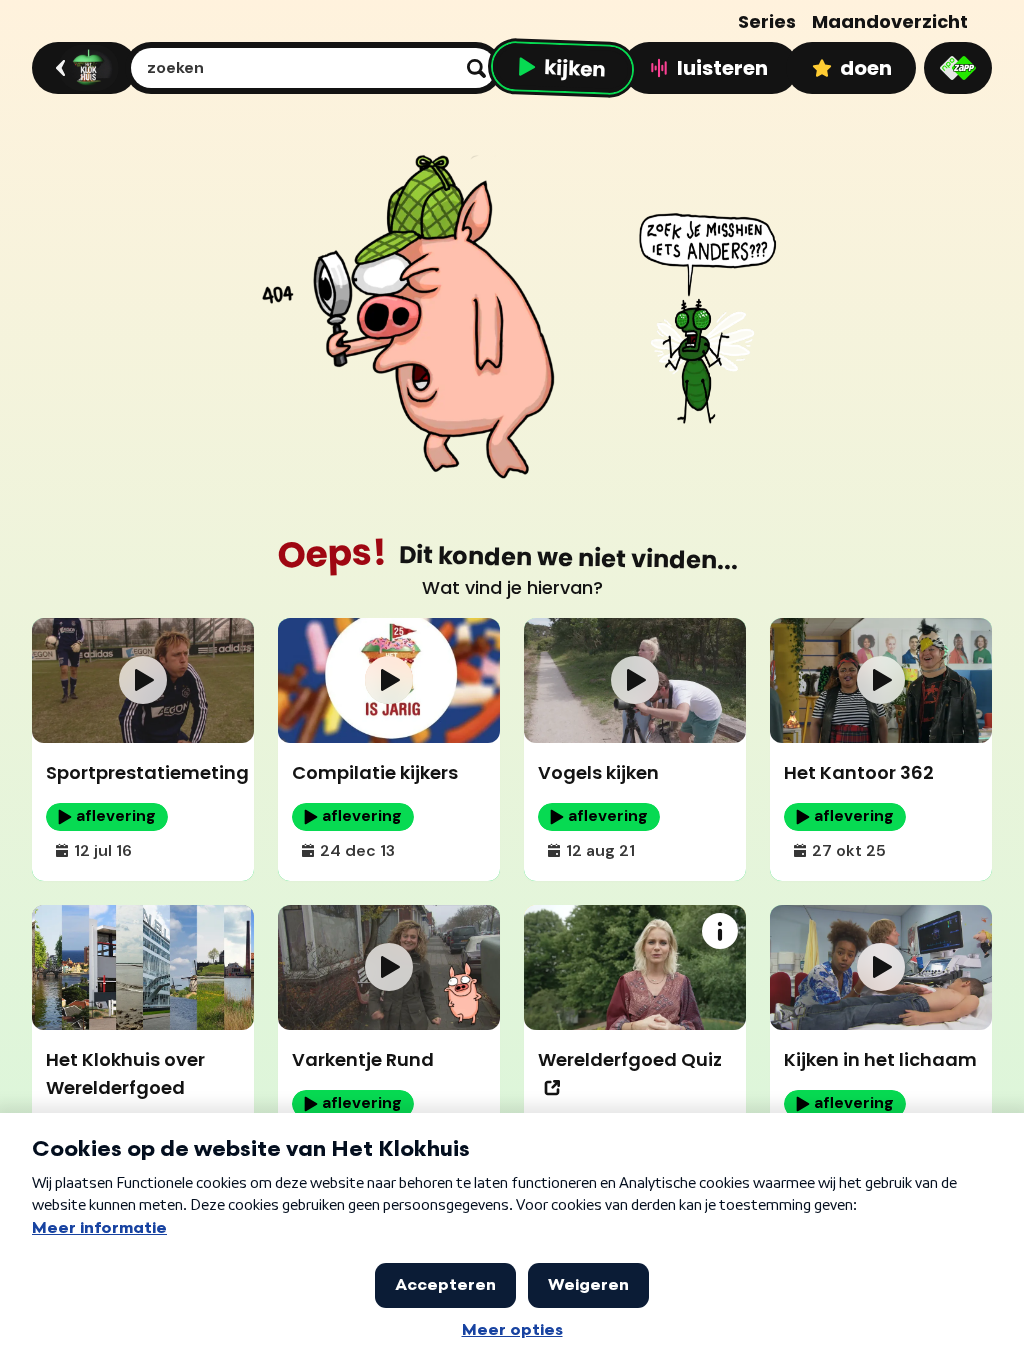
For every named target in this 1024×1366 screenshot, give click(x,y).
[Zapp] (958, 68)
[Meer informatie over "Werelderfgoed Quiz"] (720, 931)
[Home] (81, 68)
